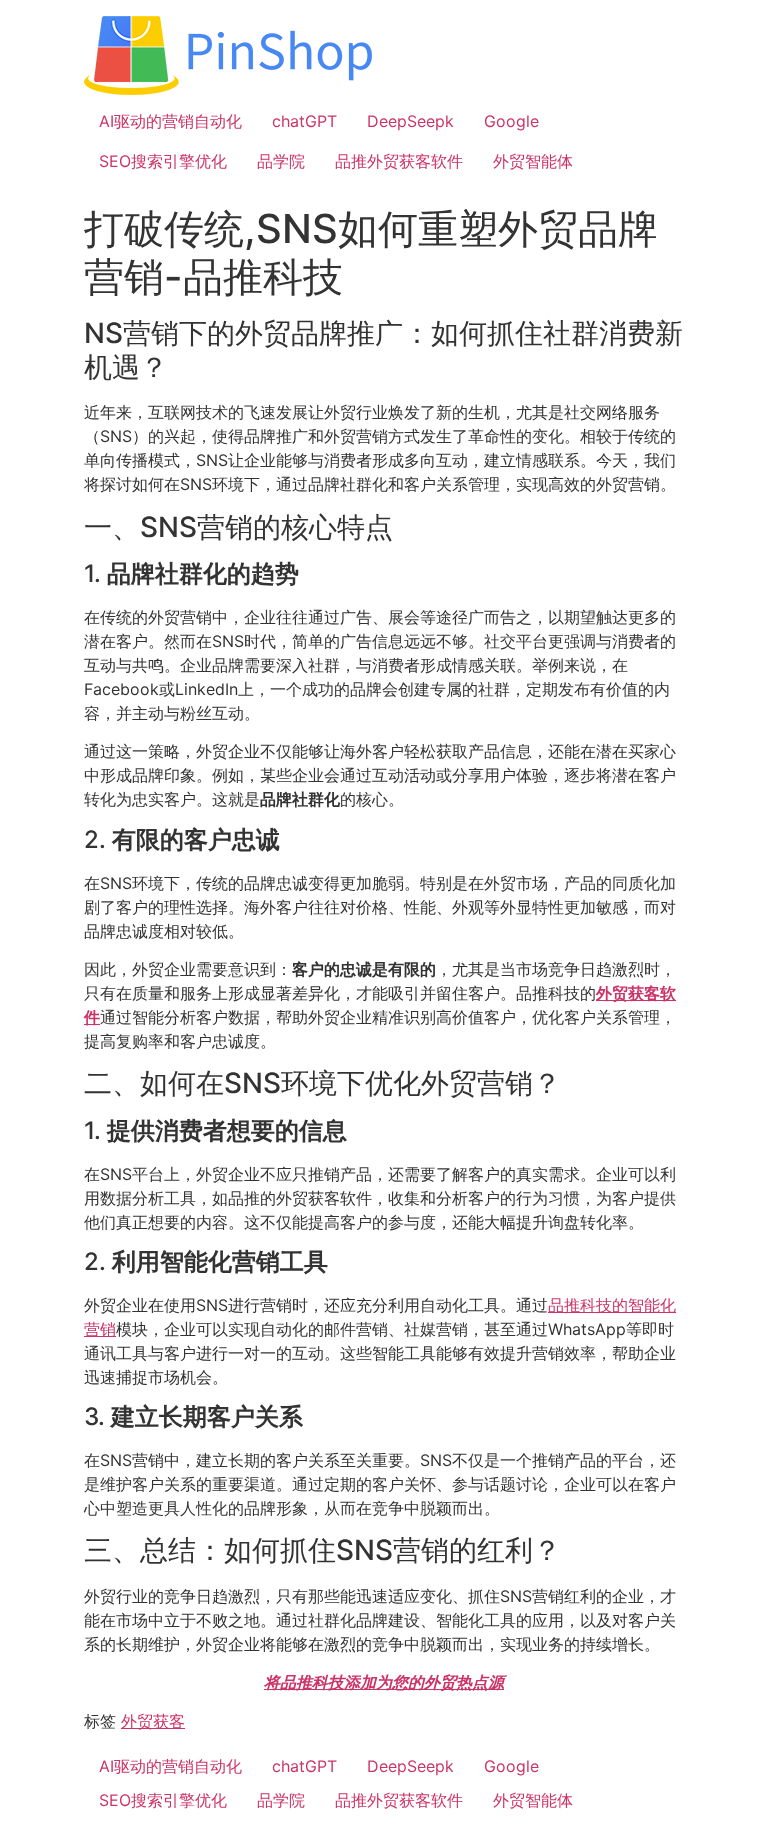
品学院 (281, 161)
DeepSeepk (410, 121)
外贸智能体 (533, 161)
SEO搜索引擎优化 (163, 161)
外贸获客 (153, 1721)
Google (511, 121)
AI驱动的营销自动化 (170, 121)
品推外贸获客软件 (399, 161)
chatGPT (304, 121)
